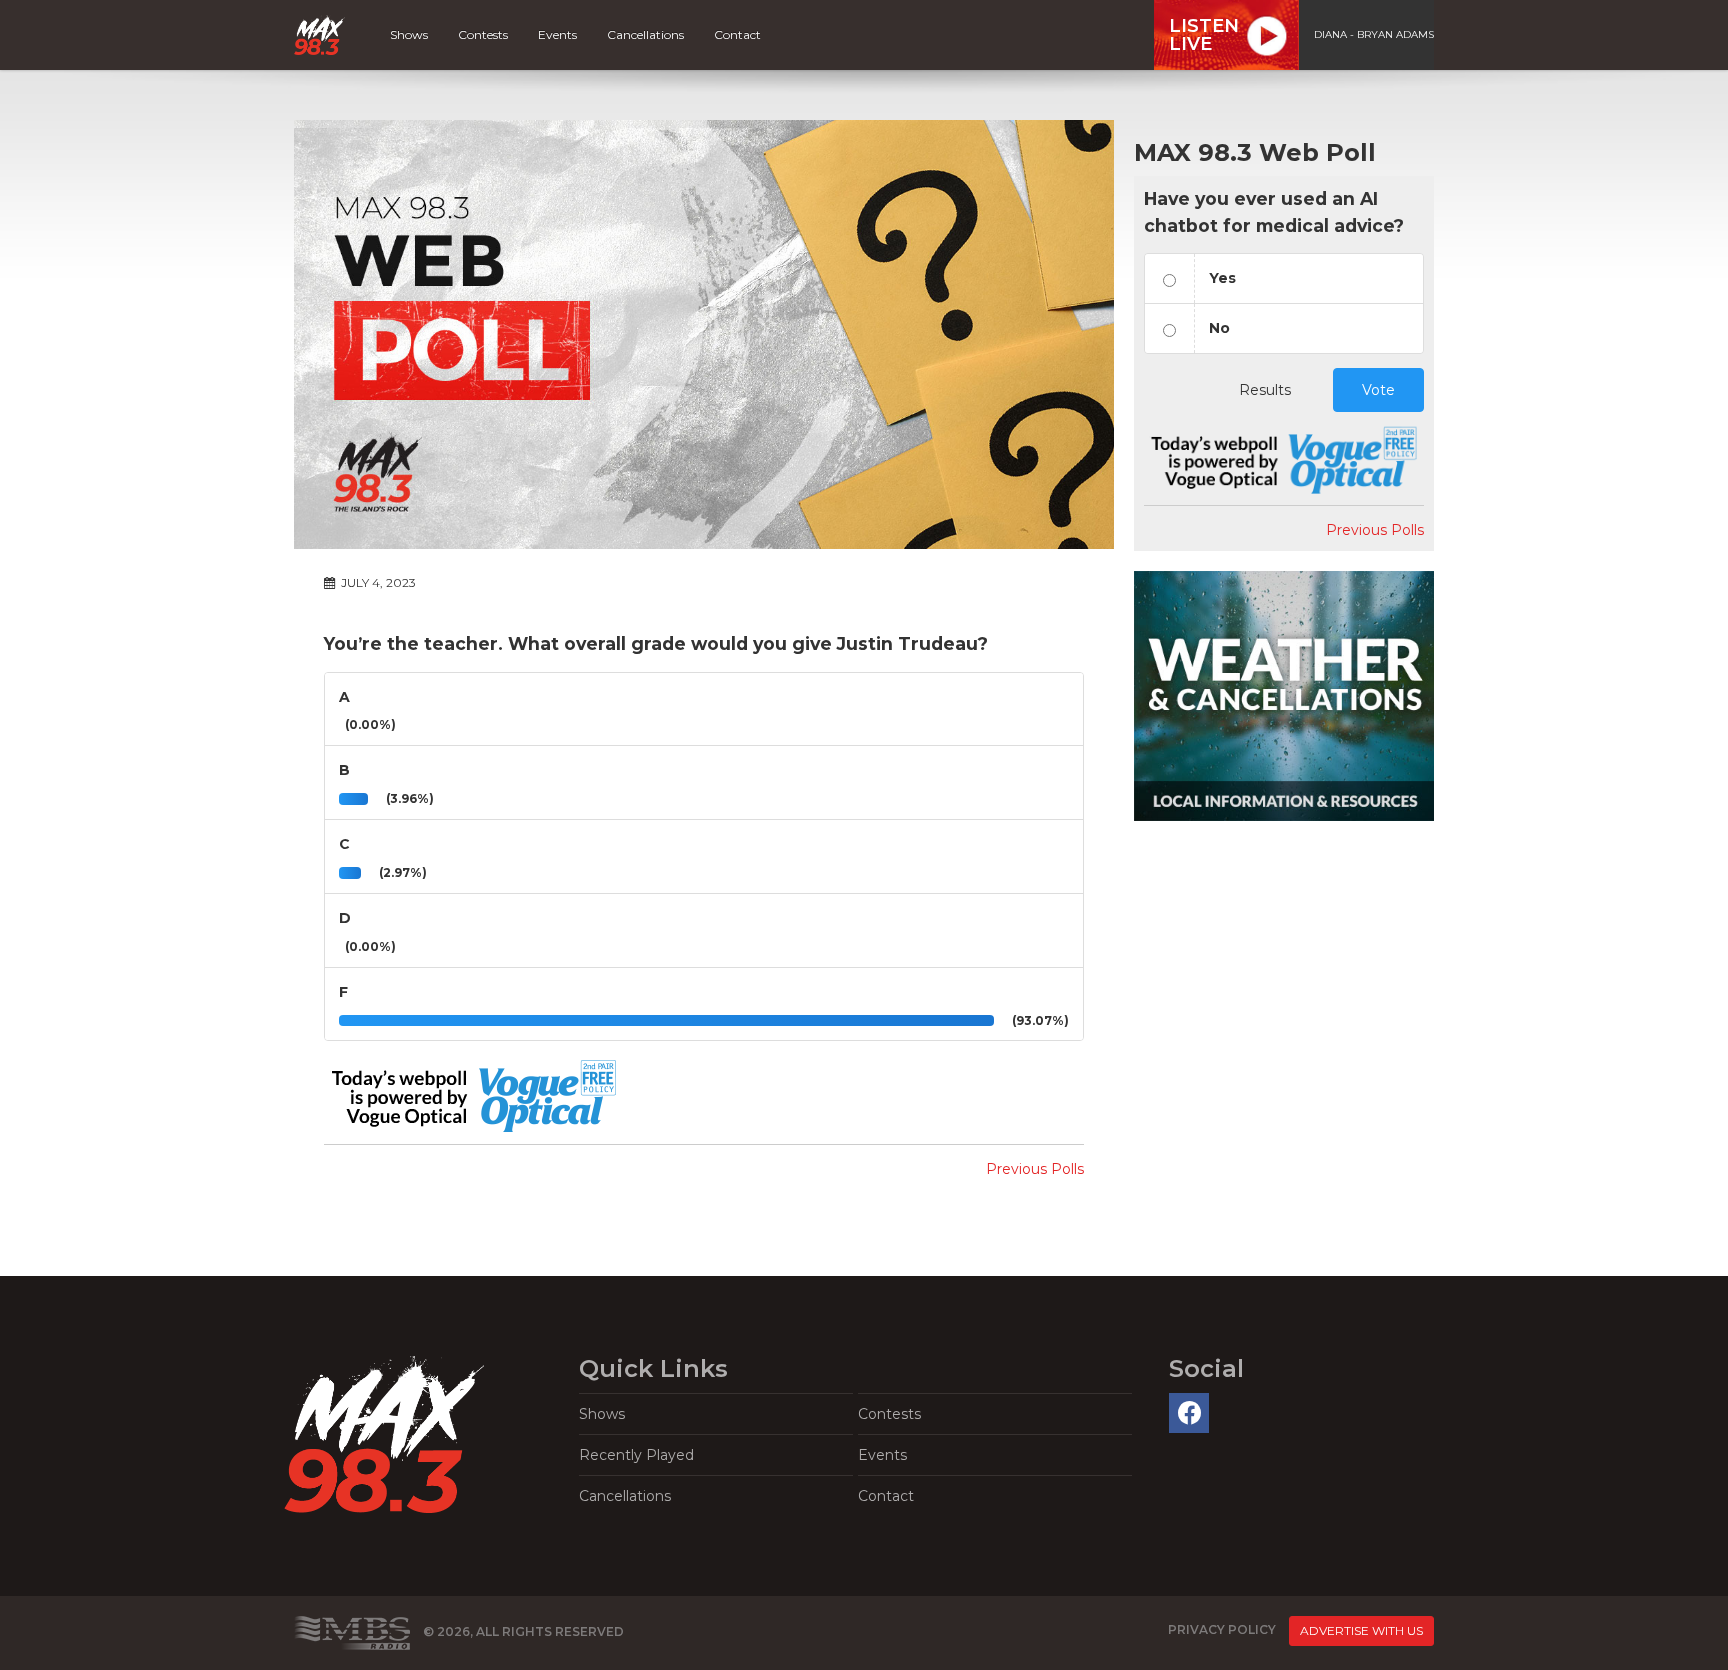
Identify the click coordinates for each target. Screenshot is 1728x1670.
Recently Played (636, 1455)
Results (1265, 390)
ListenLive (1204, 35)
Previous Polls (1035, 1169)
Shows (409, 34)
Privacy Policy (1222, 1629)
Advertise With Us (1361, 1630)
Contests (483, 34)
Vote (1378, 390)
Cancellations (645, 34)
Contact (737, 34)
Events (557, 34)
